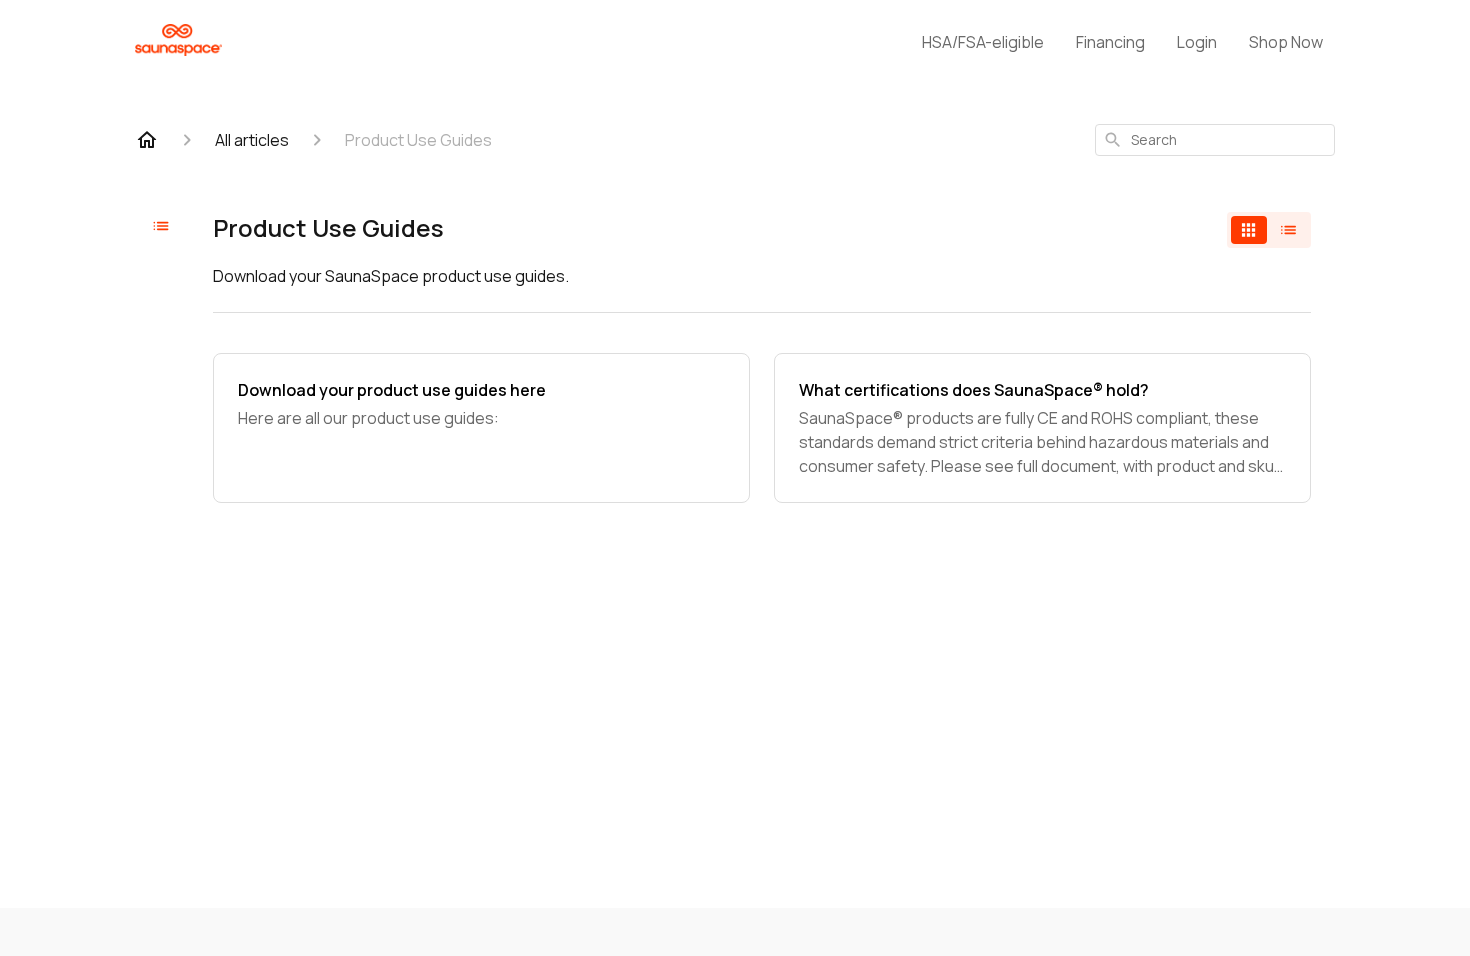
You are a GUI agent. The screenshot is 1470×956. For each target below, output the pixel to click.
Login (1197, 42)
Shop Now (1286, 42)
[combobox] (1215, 140)
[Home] (147, 140)
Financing (1110, 42)
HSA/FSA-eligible (983, 42)
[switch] (1269, 230)
